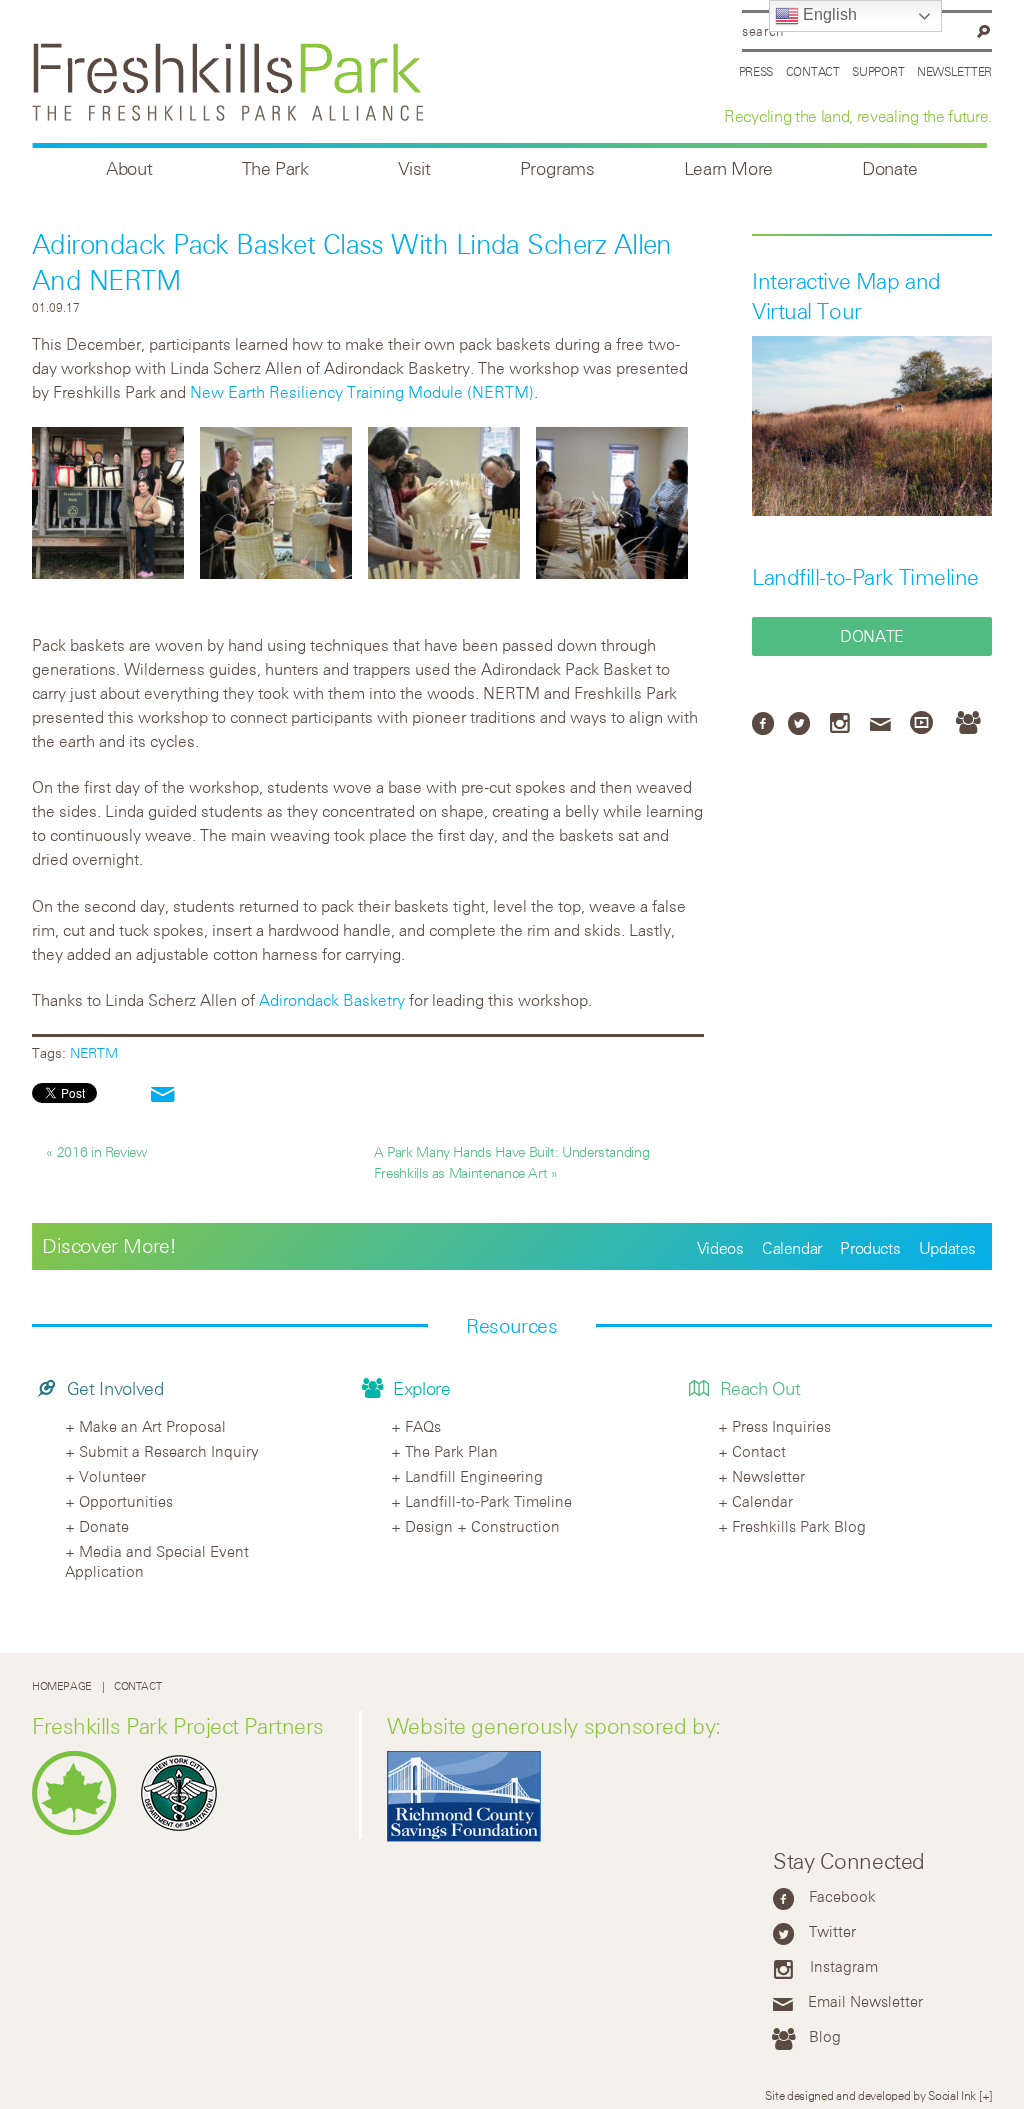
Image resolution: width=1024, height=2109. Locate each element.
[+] (985, 2095)
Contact (813, 71)
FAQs (423, 1426)
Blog (825, 2036)
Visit (414, 168)
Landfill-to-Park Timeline (865, 577)
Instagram (844, 1966)
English (828, 14)
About (129, 168)
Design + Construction (482, 1526)
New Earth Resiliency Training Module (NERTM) (362, 392)
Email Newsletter (865, 2001)
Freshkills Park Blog (799, 1526)
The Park (275, 168)
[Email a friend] (163, 1095)
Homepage (62, 1686)
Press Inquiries (781, 1426)
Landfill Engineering (474, 1476)
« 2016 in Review (96, 1151)
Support (878, 71)
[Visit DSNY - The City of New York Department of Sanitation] (184, 1830)
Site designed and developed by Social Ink (870, 2095)
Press (756, 71)
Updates (947, 1248)
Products (870, 1248)
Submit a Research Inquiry (169, 1451)
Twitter (832, 1931)
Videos (720, 1248)
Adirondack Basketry (332, 1000)
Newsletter (954, 71)
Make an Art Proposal (152, 1426)
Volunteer (112, 1476)
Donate (890, 168)
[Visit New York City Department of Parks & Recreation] (79, 1830)
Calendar (792, 1248)
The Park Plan (451, 1451)
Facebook (842, 1896)
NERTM (94, 1052)
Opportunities (126, 1501)
